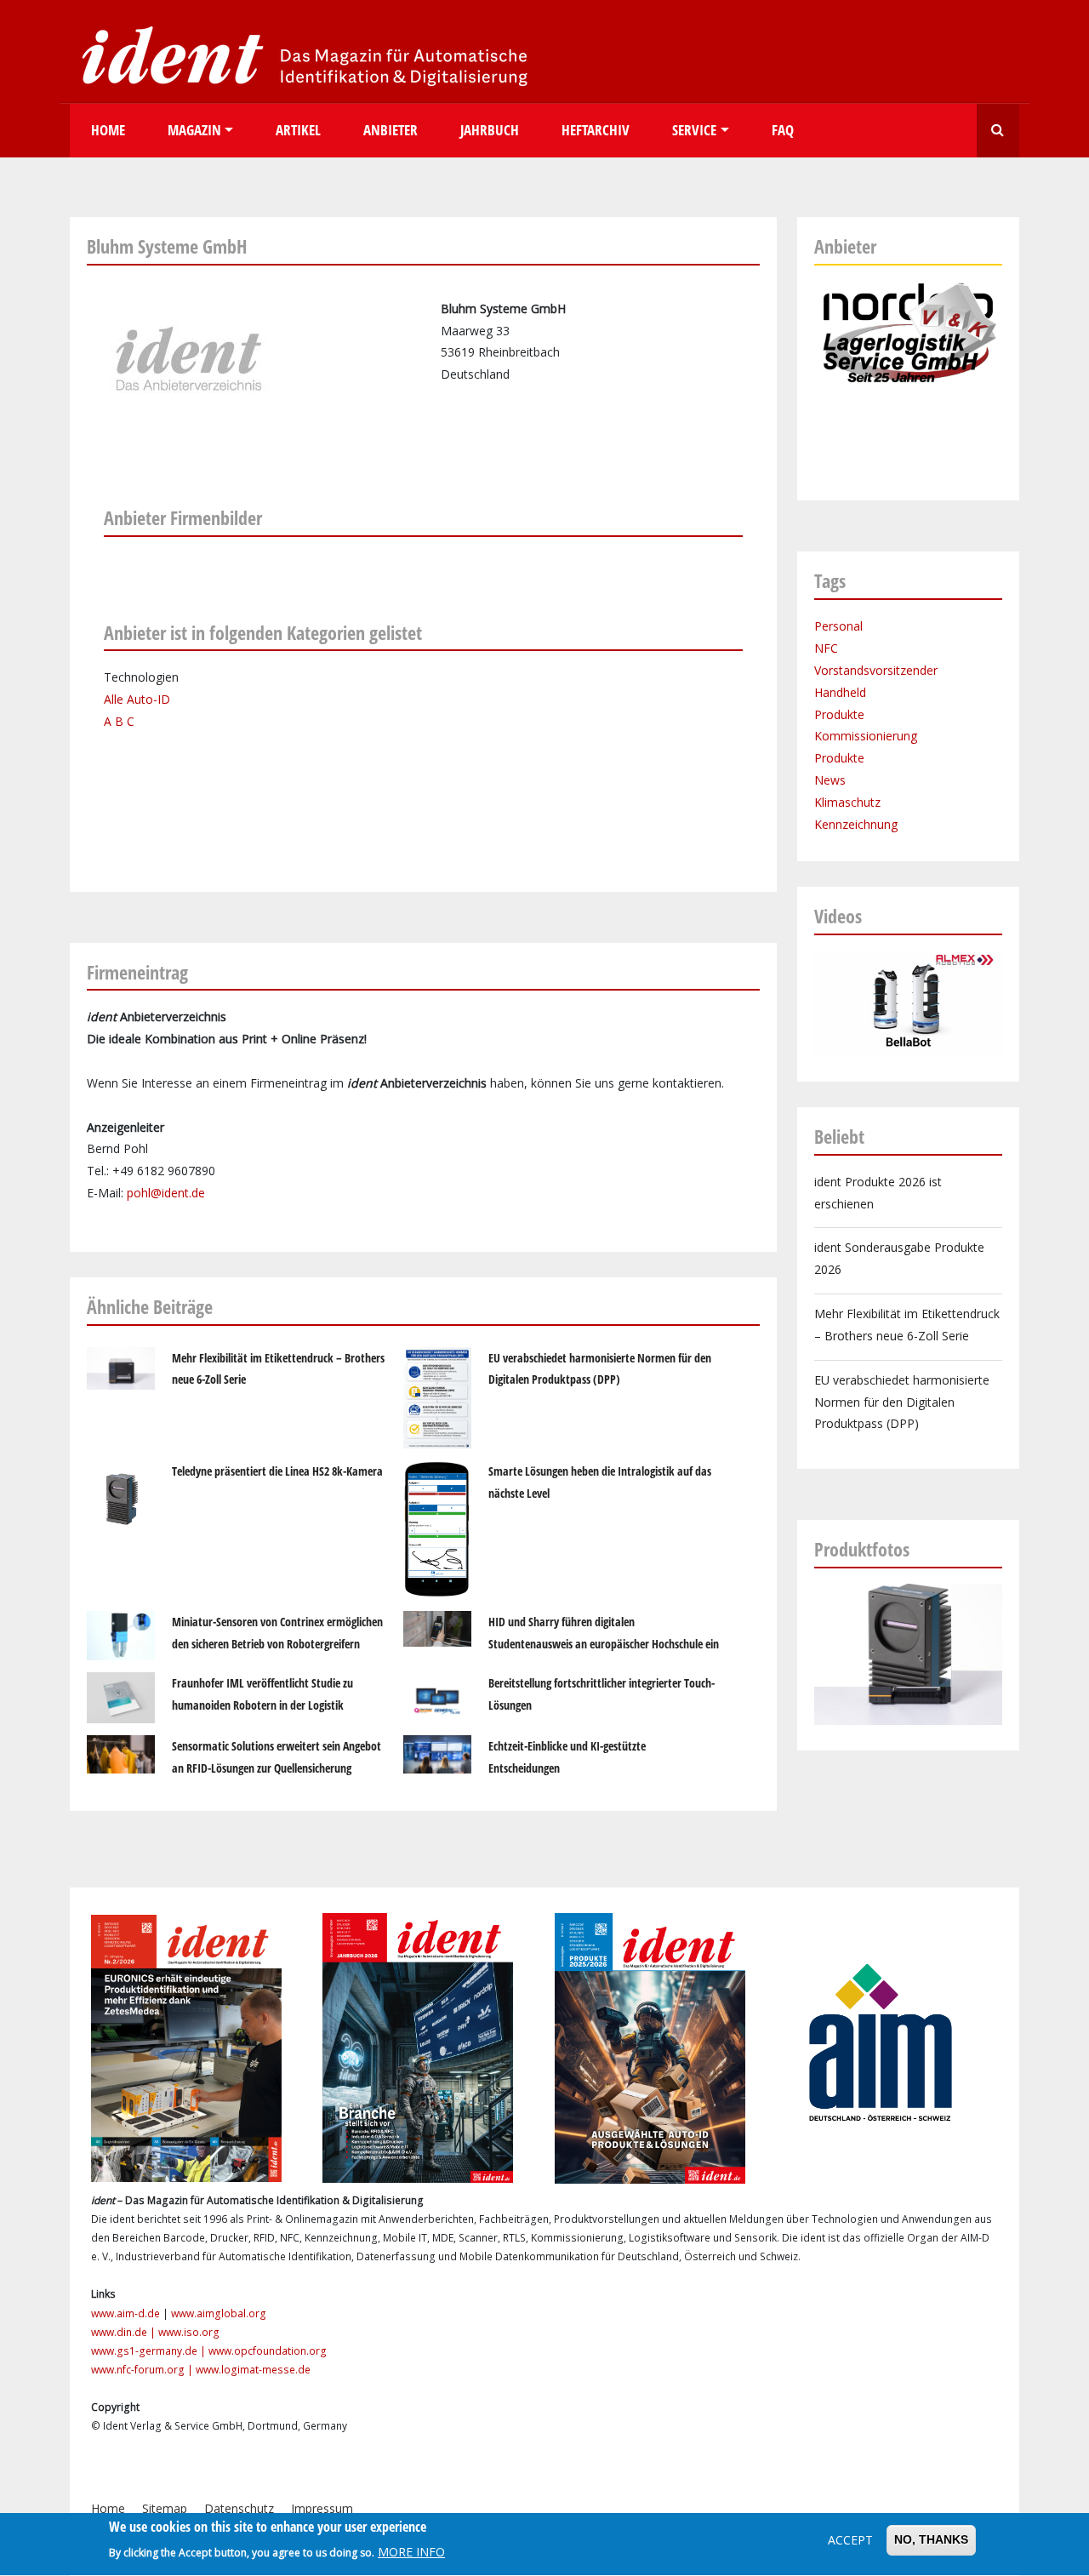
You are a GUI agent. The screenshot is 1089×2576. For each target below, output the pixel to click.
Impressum (322, 2508)
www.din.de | (125, 2332)
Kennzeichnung (856, 824)
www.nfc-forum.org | (143, 2370)
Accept (850, 2540)
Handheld (840, 692)
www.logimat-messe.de (253, 2370)
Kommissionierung (866, 736)
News (830, 780)
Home (108, 130)
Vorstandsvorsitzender (876, 670)
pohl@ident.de (166, 1193)
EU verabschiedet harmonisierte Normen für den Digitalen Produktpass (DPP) (902, 1402)
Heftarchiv (596, 130)
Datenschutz (239, 2508)
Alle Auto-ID (137, 699)
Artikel (298, 130)
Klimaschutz (847, 802)
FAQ (783, 130)
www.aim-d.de (125, 2313)
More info (411, 2552)
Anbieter (391, 130)
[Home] (299, 55)
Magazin (194, 130)
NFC (826, 648)
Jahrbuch (490, 130)
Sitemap (165, 2508)
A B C (119, 721)
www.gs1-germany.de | (150, 2351)
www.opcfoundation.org (268, 2351)
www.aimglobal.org (219, 2313)
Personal (838, 626)
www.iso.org (189, 2332)
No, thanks (931, 2539)
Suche (998, 131)
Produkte (839, 714)
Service (694, 130)
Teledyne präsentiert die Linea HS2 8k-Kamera (277, 1471)
